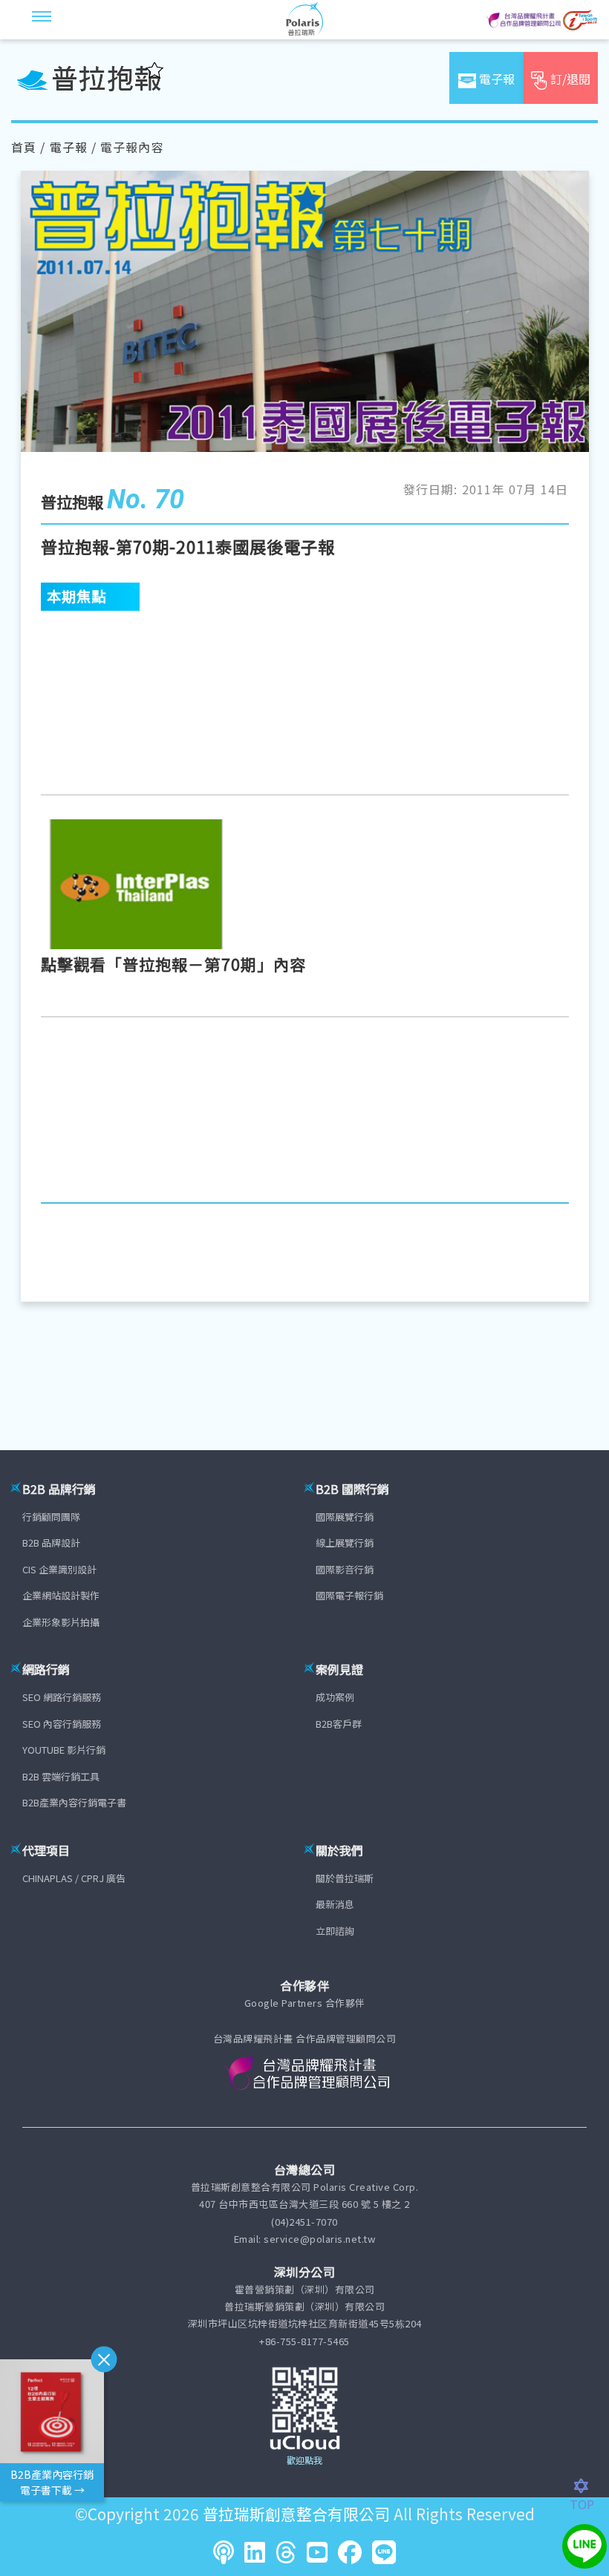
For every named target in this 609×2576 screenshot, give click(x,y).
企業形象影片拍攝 (61, 1622)
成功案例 (335, 1697)
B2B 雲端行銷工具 (61, 1776)
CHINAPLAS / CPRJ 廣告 (74, 1878)
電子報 (69, 147)
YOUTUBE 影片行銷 (64, 1750)
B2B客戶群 (339, 1724)
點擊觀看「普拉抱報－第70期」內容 (174, 964)
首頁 (24, 147)
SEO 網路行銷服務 (62, 1697)
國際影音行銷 (345, 1569)
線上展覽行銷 (345, 1543)
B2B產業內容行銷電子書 (74, 1802)
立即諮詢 (335, 1931)
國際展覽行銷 (345, 1517)
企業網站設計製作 (61, 1595)
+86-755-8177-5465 (304, 2341)
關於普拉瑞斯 (345, 1878)
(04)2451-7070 (304, 2222)
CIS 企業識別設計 (59, 1569)
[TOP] (589, 2486)
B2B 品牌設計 (51, 1543)
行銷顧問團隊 (51, 1517)
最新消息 (335, 1904)
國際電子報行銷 (349, 1595)
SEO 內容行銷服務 (62, 1724)
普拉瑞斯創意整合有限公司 (296, 2514)
